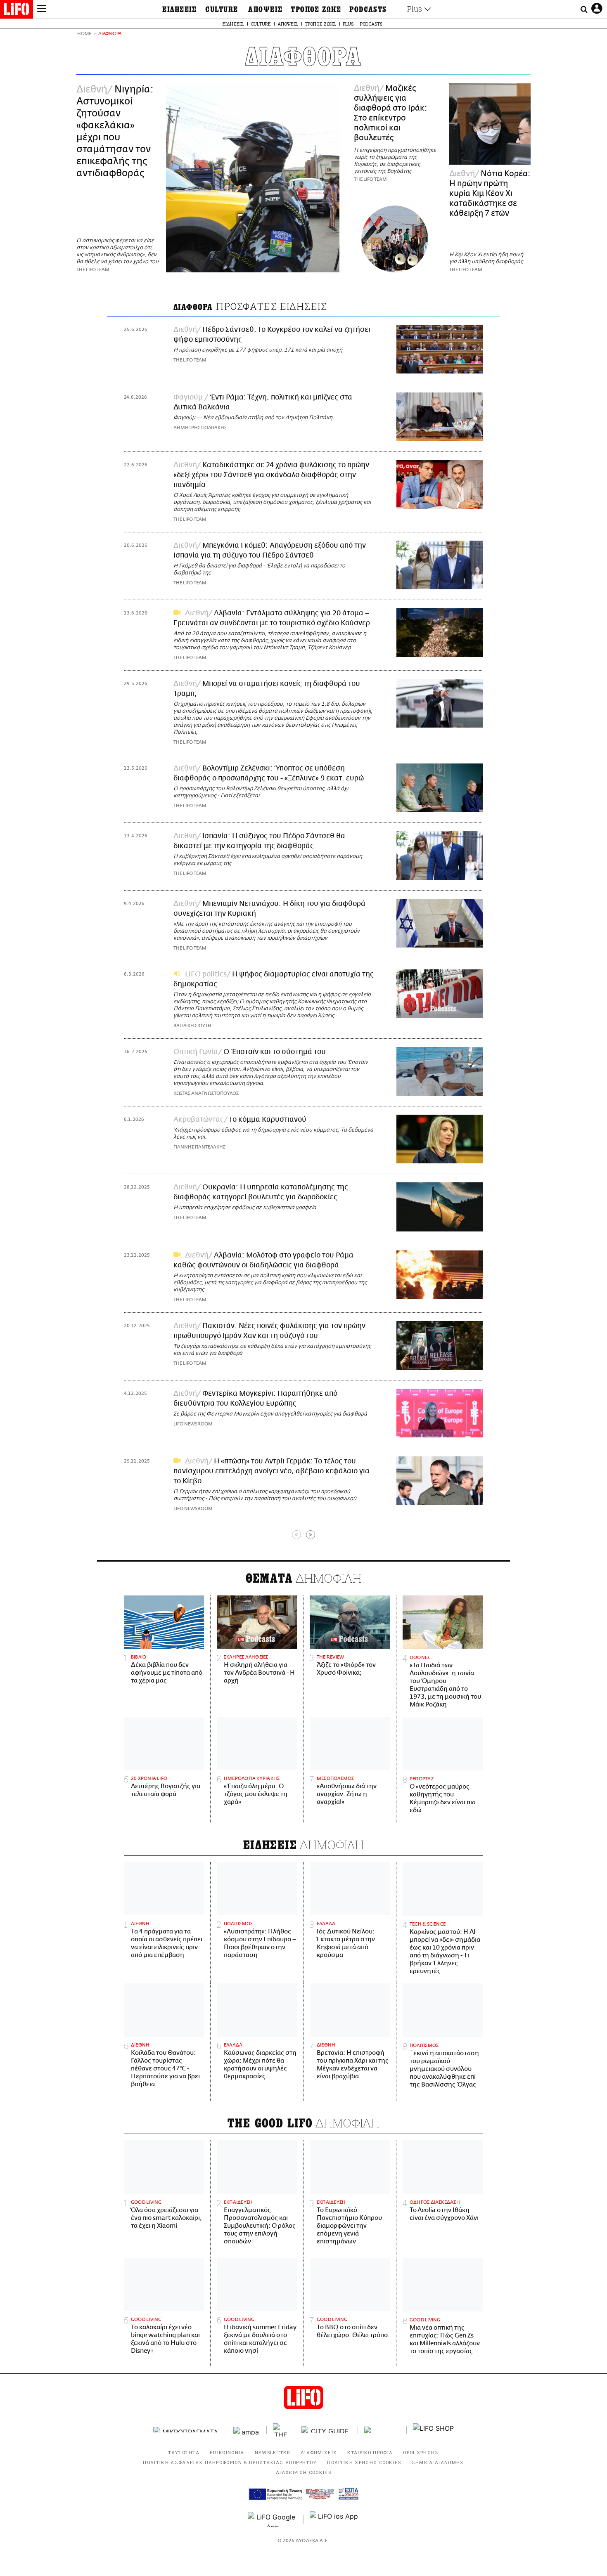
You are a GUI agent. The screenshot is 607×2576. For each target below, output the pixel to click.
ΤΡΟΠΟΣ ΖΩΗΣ (316, 9)
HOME (84, 34)
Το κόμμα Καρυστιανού (268, 1120)
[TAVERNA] (382, 2430)
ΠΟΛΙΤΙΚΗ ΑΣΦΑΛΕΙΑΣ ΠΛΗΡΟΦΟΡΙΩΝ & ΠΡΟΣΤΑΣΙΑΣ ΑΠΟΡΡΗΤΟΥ (230, 2462)
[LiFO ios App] (334, 2519)
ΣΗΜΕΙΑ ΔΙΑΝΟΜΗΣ (438, 2462)
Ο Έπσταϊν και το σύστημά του (275, 1052)
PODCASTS (368, 9)
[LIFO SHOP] (434, 2430)
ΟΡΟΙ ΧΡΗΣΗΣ (421, 2452)
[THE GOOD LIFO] (281, 2430)
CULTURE (222, 9)
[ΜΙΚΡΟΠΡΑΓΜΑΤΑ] (187, 2430)
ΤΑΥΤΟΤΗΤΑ (184, 2452)
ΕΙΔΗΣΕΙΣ (180, 9)
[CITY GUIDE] (327, 2430)
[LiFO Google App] (273, 2519)
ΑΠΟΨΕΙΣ (265, 9)
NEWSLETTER (273, 2452)
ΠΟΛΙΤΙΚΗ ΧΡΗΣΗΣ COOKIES (364, 2462)
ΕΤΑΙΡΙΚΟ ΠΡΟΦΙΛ (370, 2452)
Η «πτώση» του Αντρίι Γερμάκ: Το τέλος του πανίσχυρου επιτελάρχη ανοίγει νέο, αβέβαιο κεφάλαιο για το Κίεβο (271, 1471)
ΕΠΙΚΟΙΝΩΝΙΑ (227, 2452)
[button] (42, 9)
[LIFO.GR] (17, 11)
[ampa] (247, 2430)
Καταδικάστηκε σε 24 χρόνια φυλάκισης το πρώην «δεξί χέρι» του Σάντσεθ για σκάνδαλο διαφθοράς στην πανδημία (271, 475)
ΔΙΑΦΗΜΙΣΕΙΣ (319, 2452)
